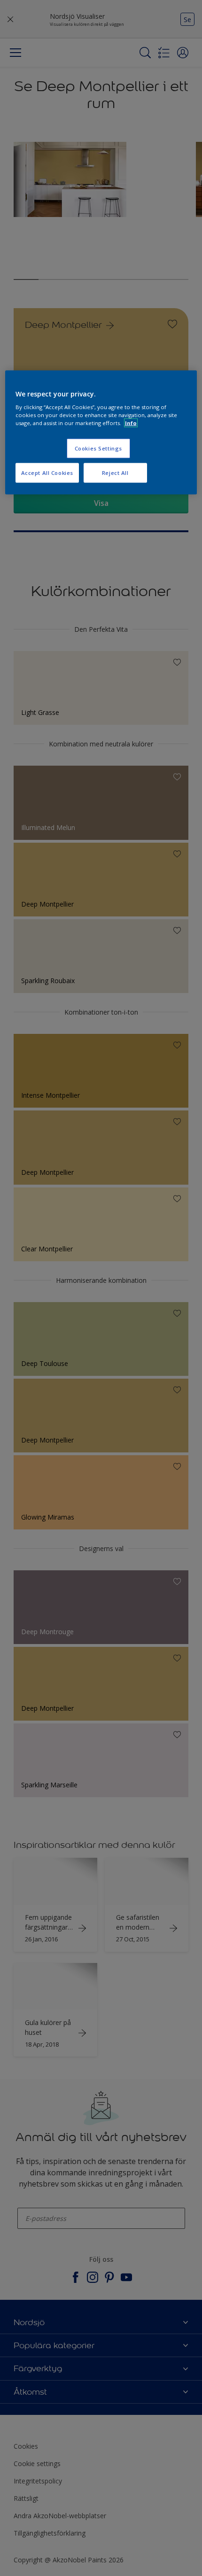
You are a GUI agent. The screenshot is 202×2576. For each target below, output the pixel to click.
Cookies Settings (98, 448)
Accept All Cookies (47, 473)
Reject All (115, 473)
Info (131, 423)
